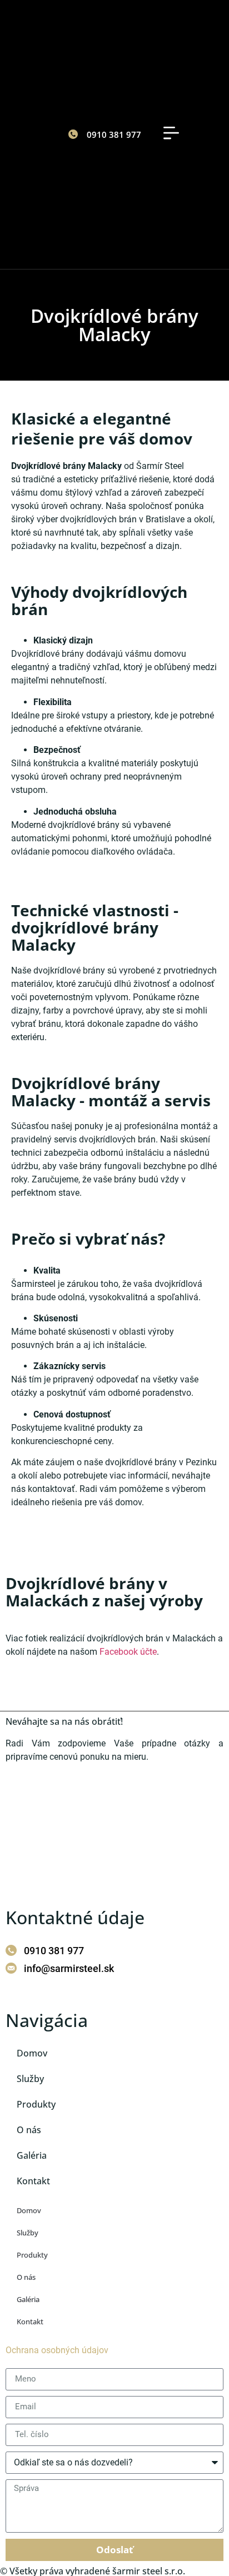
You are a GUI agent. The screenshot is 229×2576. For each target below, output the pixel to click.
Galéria (32, 2155)
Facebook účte (128, 1652)
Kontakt (33, 2181)
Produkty (36, 2104)
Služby (30, 2079)
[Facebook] (7, 1994)
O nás (29, 2130)
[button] (171, 134)
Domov (32, 2053)
